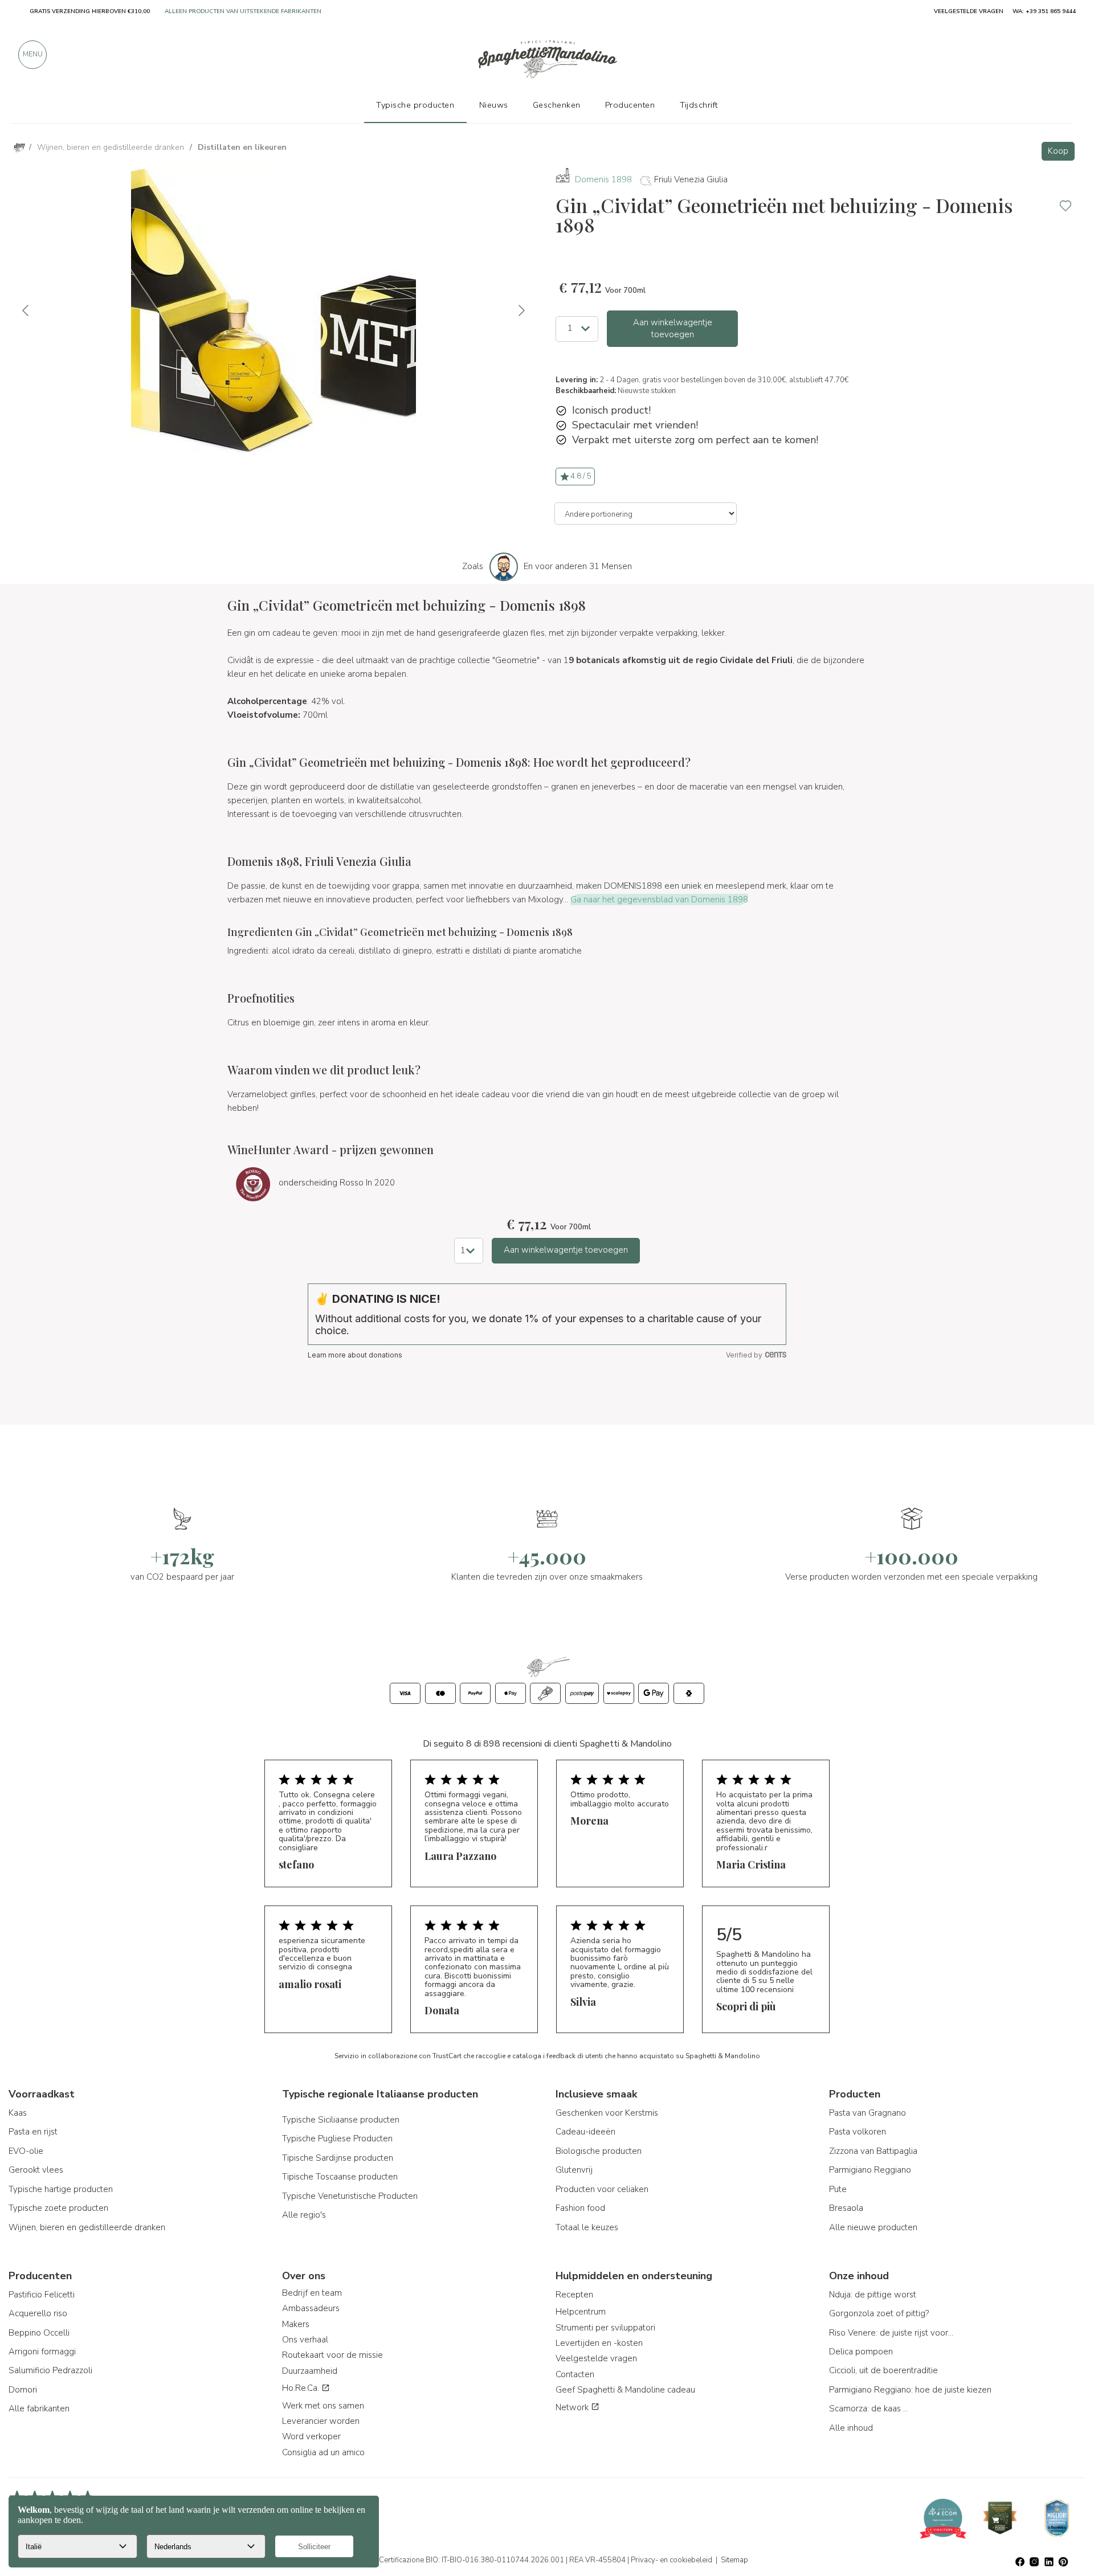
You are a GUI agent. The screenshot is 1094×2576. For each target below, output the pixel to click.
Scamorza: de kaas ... (869, 2409)
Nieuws (494, 105)
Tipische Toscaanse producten (340, 2177)
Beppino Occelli (39, 2333)
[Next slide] (521, 310)
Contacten (575, 2374)
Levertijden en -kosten (599, 2343)
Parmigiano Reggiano (870, 2170)
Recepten (574, 2295)
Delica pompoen (861, 2352)
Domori (23, 2390)
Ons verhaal (305, 2340)
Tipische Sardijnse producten (338, 2158)
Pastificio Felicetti (42, 2295)
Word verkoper (311, 2436)
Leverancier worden (321, 2421)
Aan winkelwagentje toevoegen (673, 328)
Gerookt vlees (36, 2170)
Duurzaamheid (310, 2371)
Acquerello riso (38, 2313)
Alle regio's (304, 2215)
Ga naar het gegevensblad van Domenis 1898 (659, 899)
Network (573, 2407)
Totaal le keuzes (587, 2227)
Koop (1058, 151)
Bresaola (846, 2208)
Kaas (18, 2113)
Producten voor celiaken (602, 2189)
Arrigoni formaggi (42, 2352)
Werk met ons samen (323, 2406)
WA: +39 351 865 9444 (1044, 11)
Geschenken (557, 105)
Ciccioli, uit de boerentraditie (883, 2370)
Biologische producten (599, 2151)
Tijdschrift (699, 105)
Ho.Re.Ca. (302, 2388)
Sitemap (734, 2560)
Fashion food (580, 2208)
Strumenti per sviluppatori (605, 2328)
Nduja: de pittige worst (873, 2295)
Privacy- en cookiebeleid (671, 2560)
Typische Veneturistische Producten (350, 2196)
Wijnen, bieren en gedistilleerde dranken (87, 2227)
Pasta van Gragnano (868, 2113)
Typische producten (415, 105)
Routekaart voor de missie (332, 2355)
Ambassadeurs (311, 2308)
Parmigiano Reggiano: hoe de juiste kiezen (910, 2390)
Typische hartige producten (61, 2189)
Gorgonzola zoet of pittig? (879, 2313)
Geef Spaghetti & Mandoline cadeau (625, 2390)
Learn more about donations (355, 1355)
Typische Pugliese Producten (337, 2139)
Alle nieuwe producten (873, 2227)
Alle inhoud (851, 2428)
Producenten (630, 105)
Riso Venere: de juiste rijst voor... (891, 2333)
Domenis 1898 (603, 179)
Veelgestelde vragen (596, 2358)
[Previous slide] (26, 310)
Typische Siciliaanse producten (341, 2120)
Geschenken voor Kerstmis (607, 2113)
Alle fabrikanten (39, 2409)
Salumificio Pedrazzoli (50, 2370)
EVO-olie (26, 2151)
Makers (296, 2324)
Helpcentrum (581, 2312)
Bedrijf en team (312, 2293)
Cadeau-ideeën (585, 2132)
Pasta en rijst (33, 2132)
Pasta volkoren (858, 2132)
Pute (838, 2189)
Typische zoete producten (58, 2208)
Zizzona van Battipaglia (873, 2151)
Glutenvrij (574, 2170)
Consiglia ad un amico (323, 2452)
